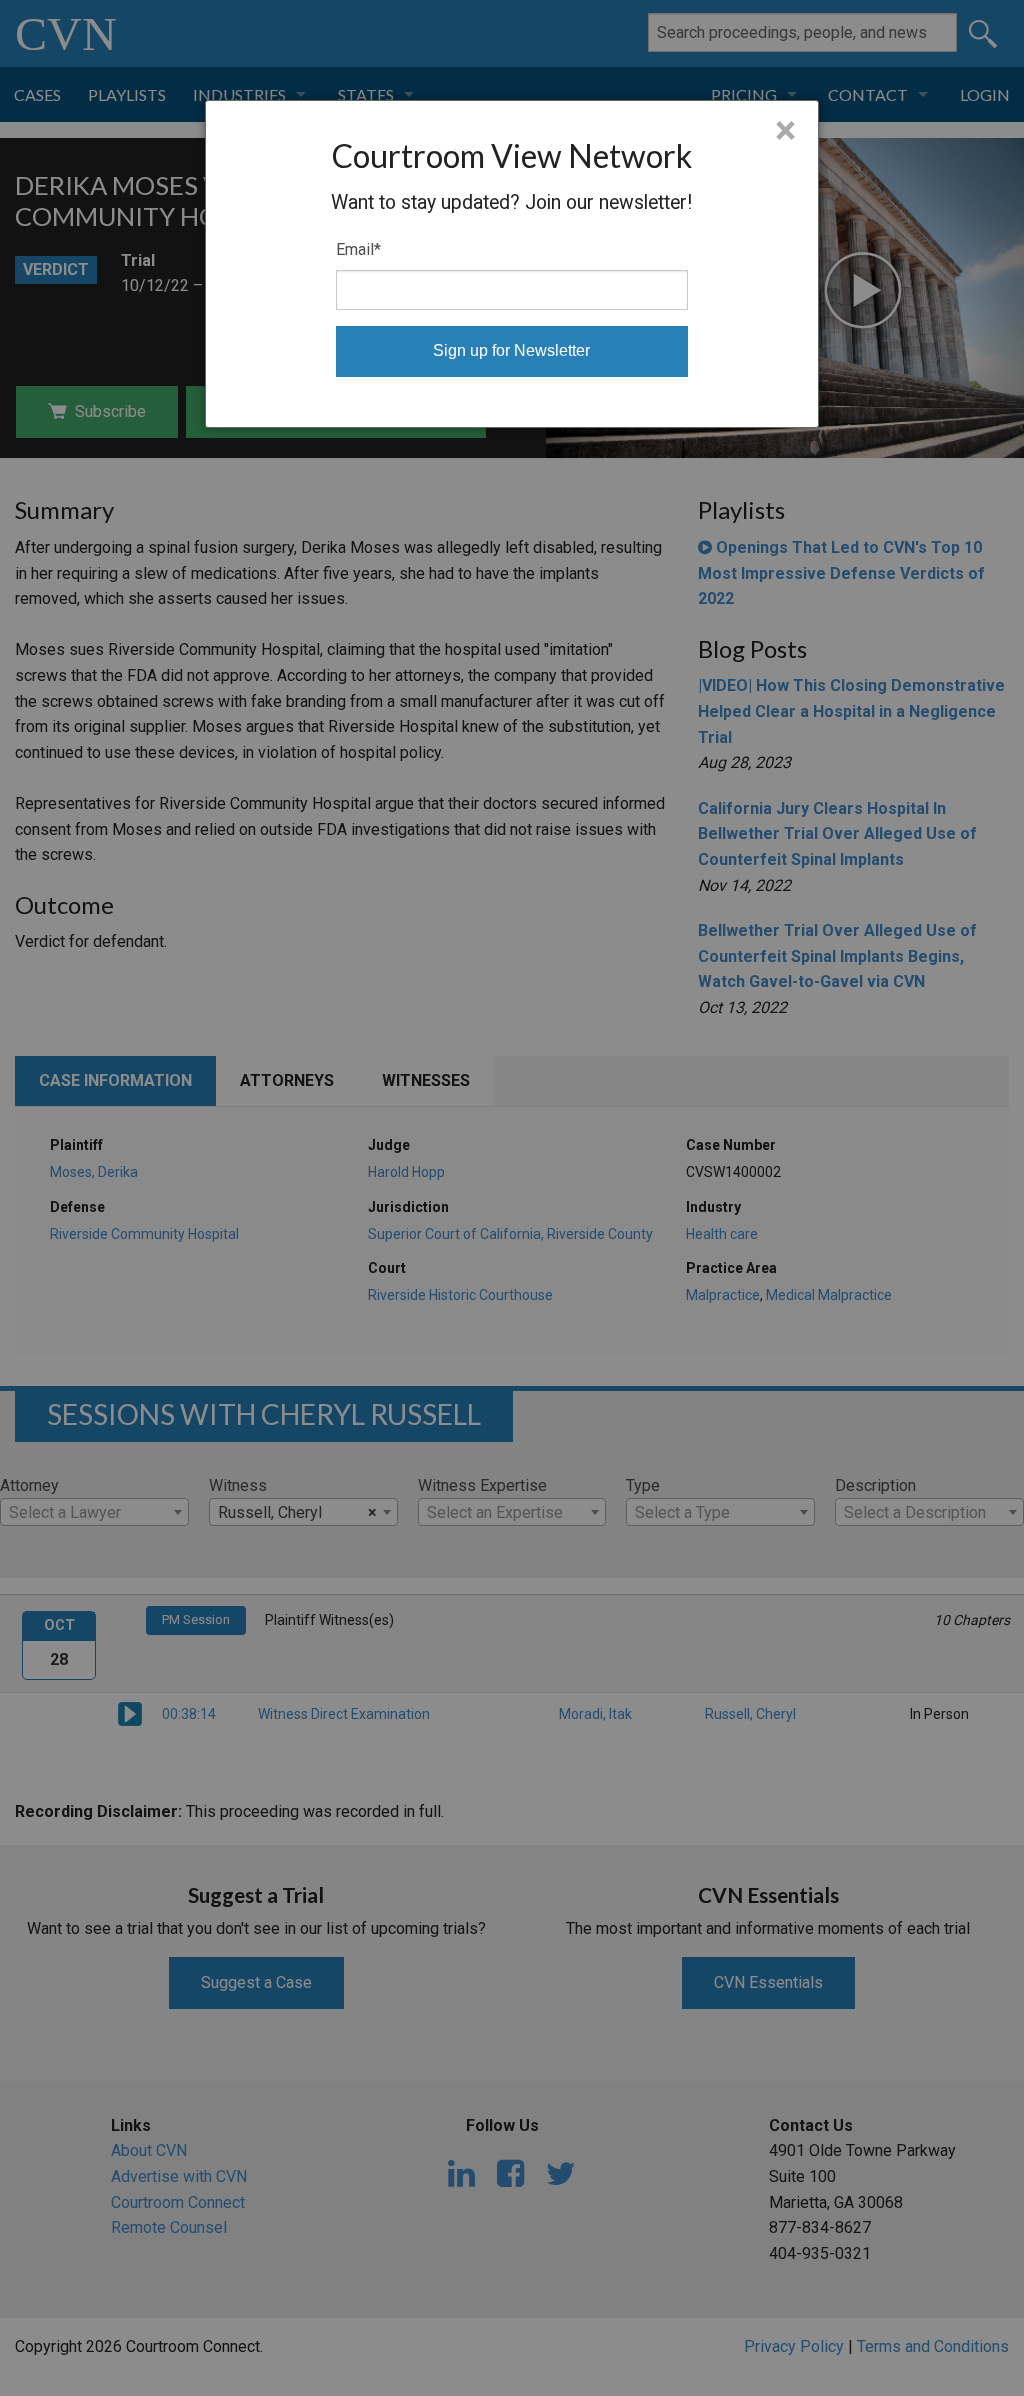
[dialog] (512, 264)
